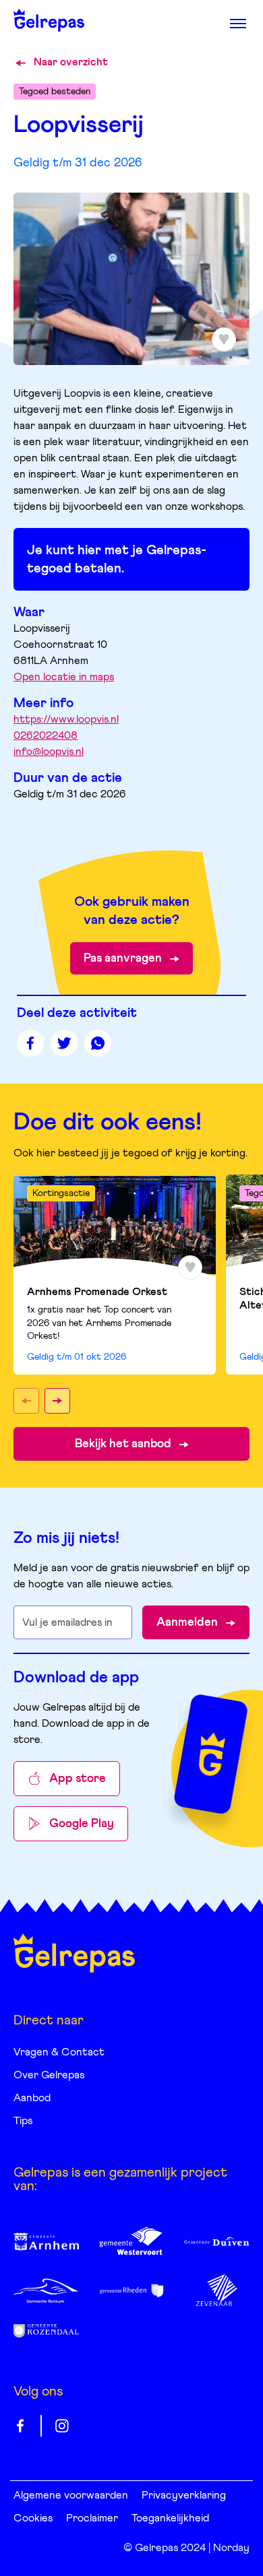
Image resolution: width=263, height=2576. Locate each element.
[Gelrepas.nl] (74, 1953)
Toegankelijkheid (170, 2518)
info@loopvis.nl (49, 752)
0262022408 (46, 735)
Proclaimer (92, 2518)
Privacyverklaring (184, 2495)
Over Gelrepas (49, 2075)
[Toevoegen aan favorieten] (190, 1267)
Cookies (33, 2518)
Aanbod (32, 2098)
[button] (26, 1401)
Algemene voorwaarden (71, 2495)
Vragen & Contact (59, 2052)
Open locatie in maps (64, 677)
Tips (23, 2121)
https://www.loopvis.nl (66, 719)
